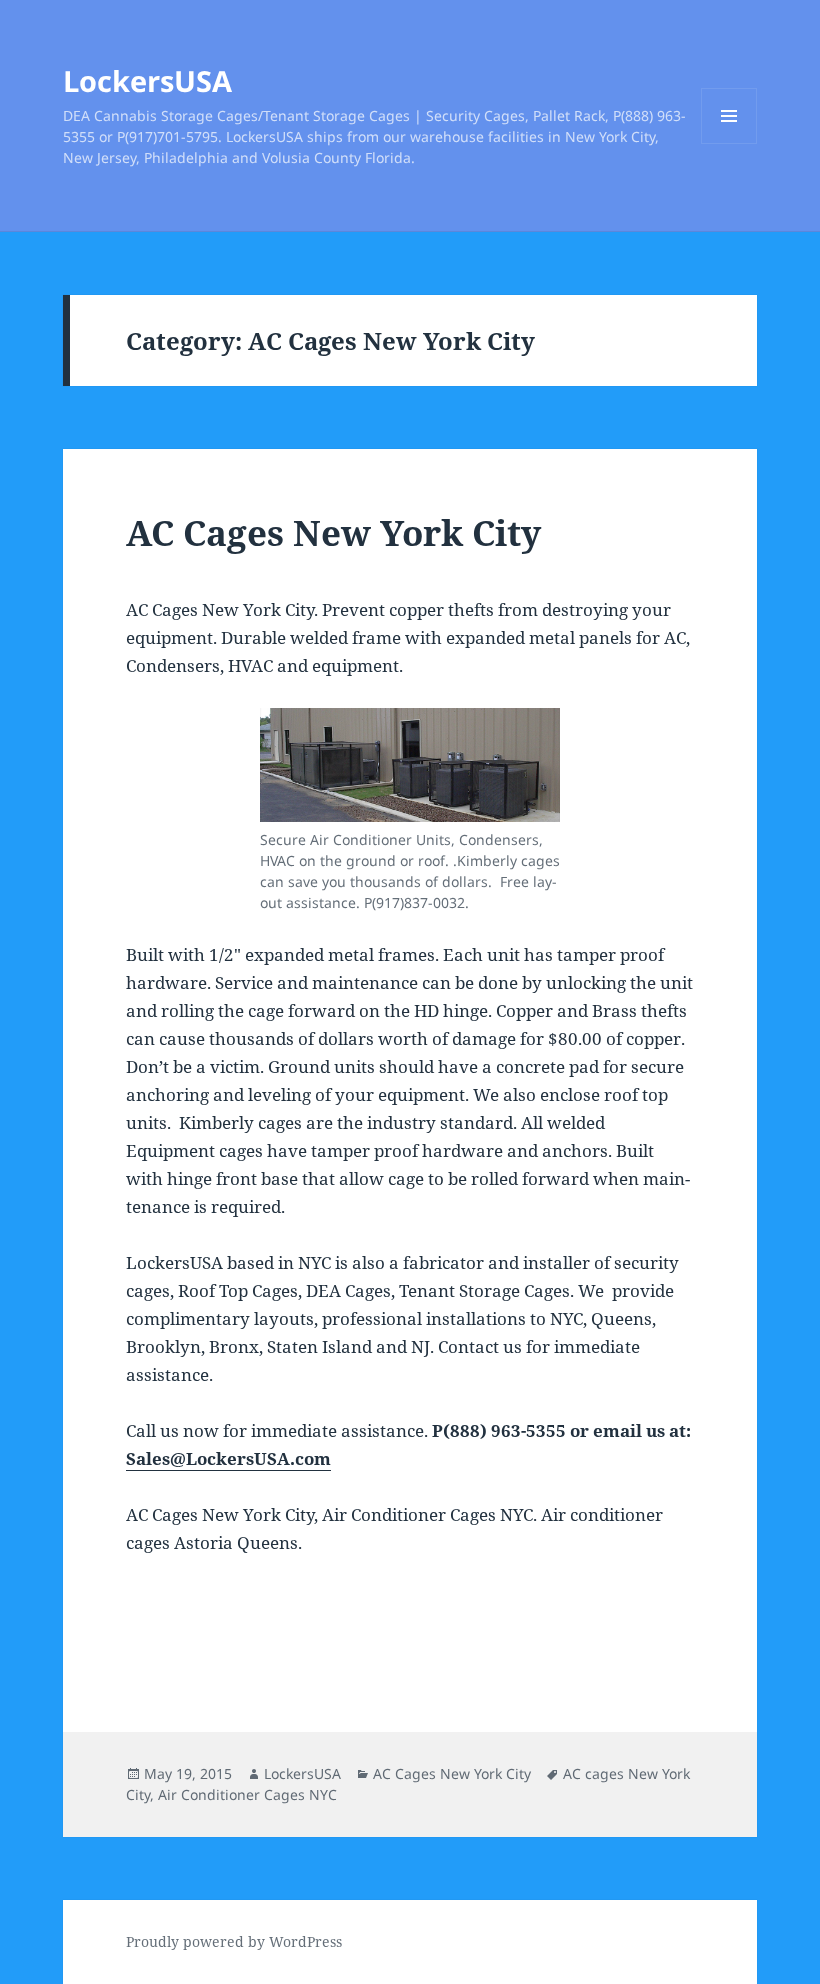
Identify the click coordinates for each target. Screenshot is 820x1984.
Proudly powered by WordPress (234, 1941)
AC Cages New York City (333, 532)
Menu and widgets (729, 143)
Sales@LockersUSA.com (228, 1458)
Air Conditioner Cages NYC (247, 1794)
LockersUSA (147, 80)
